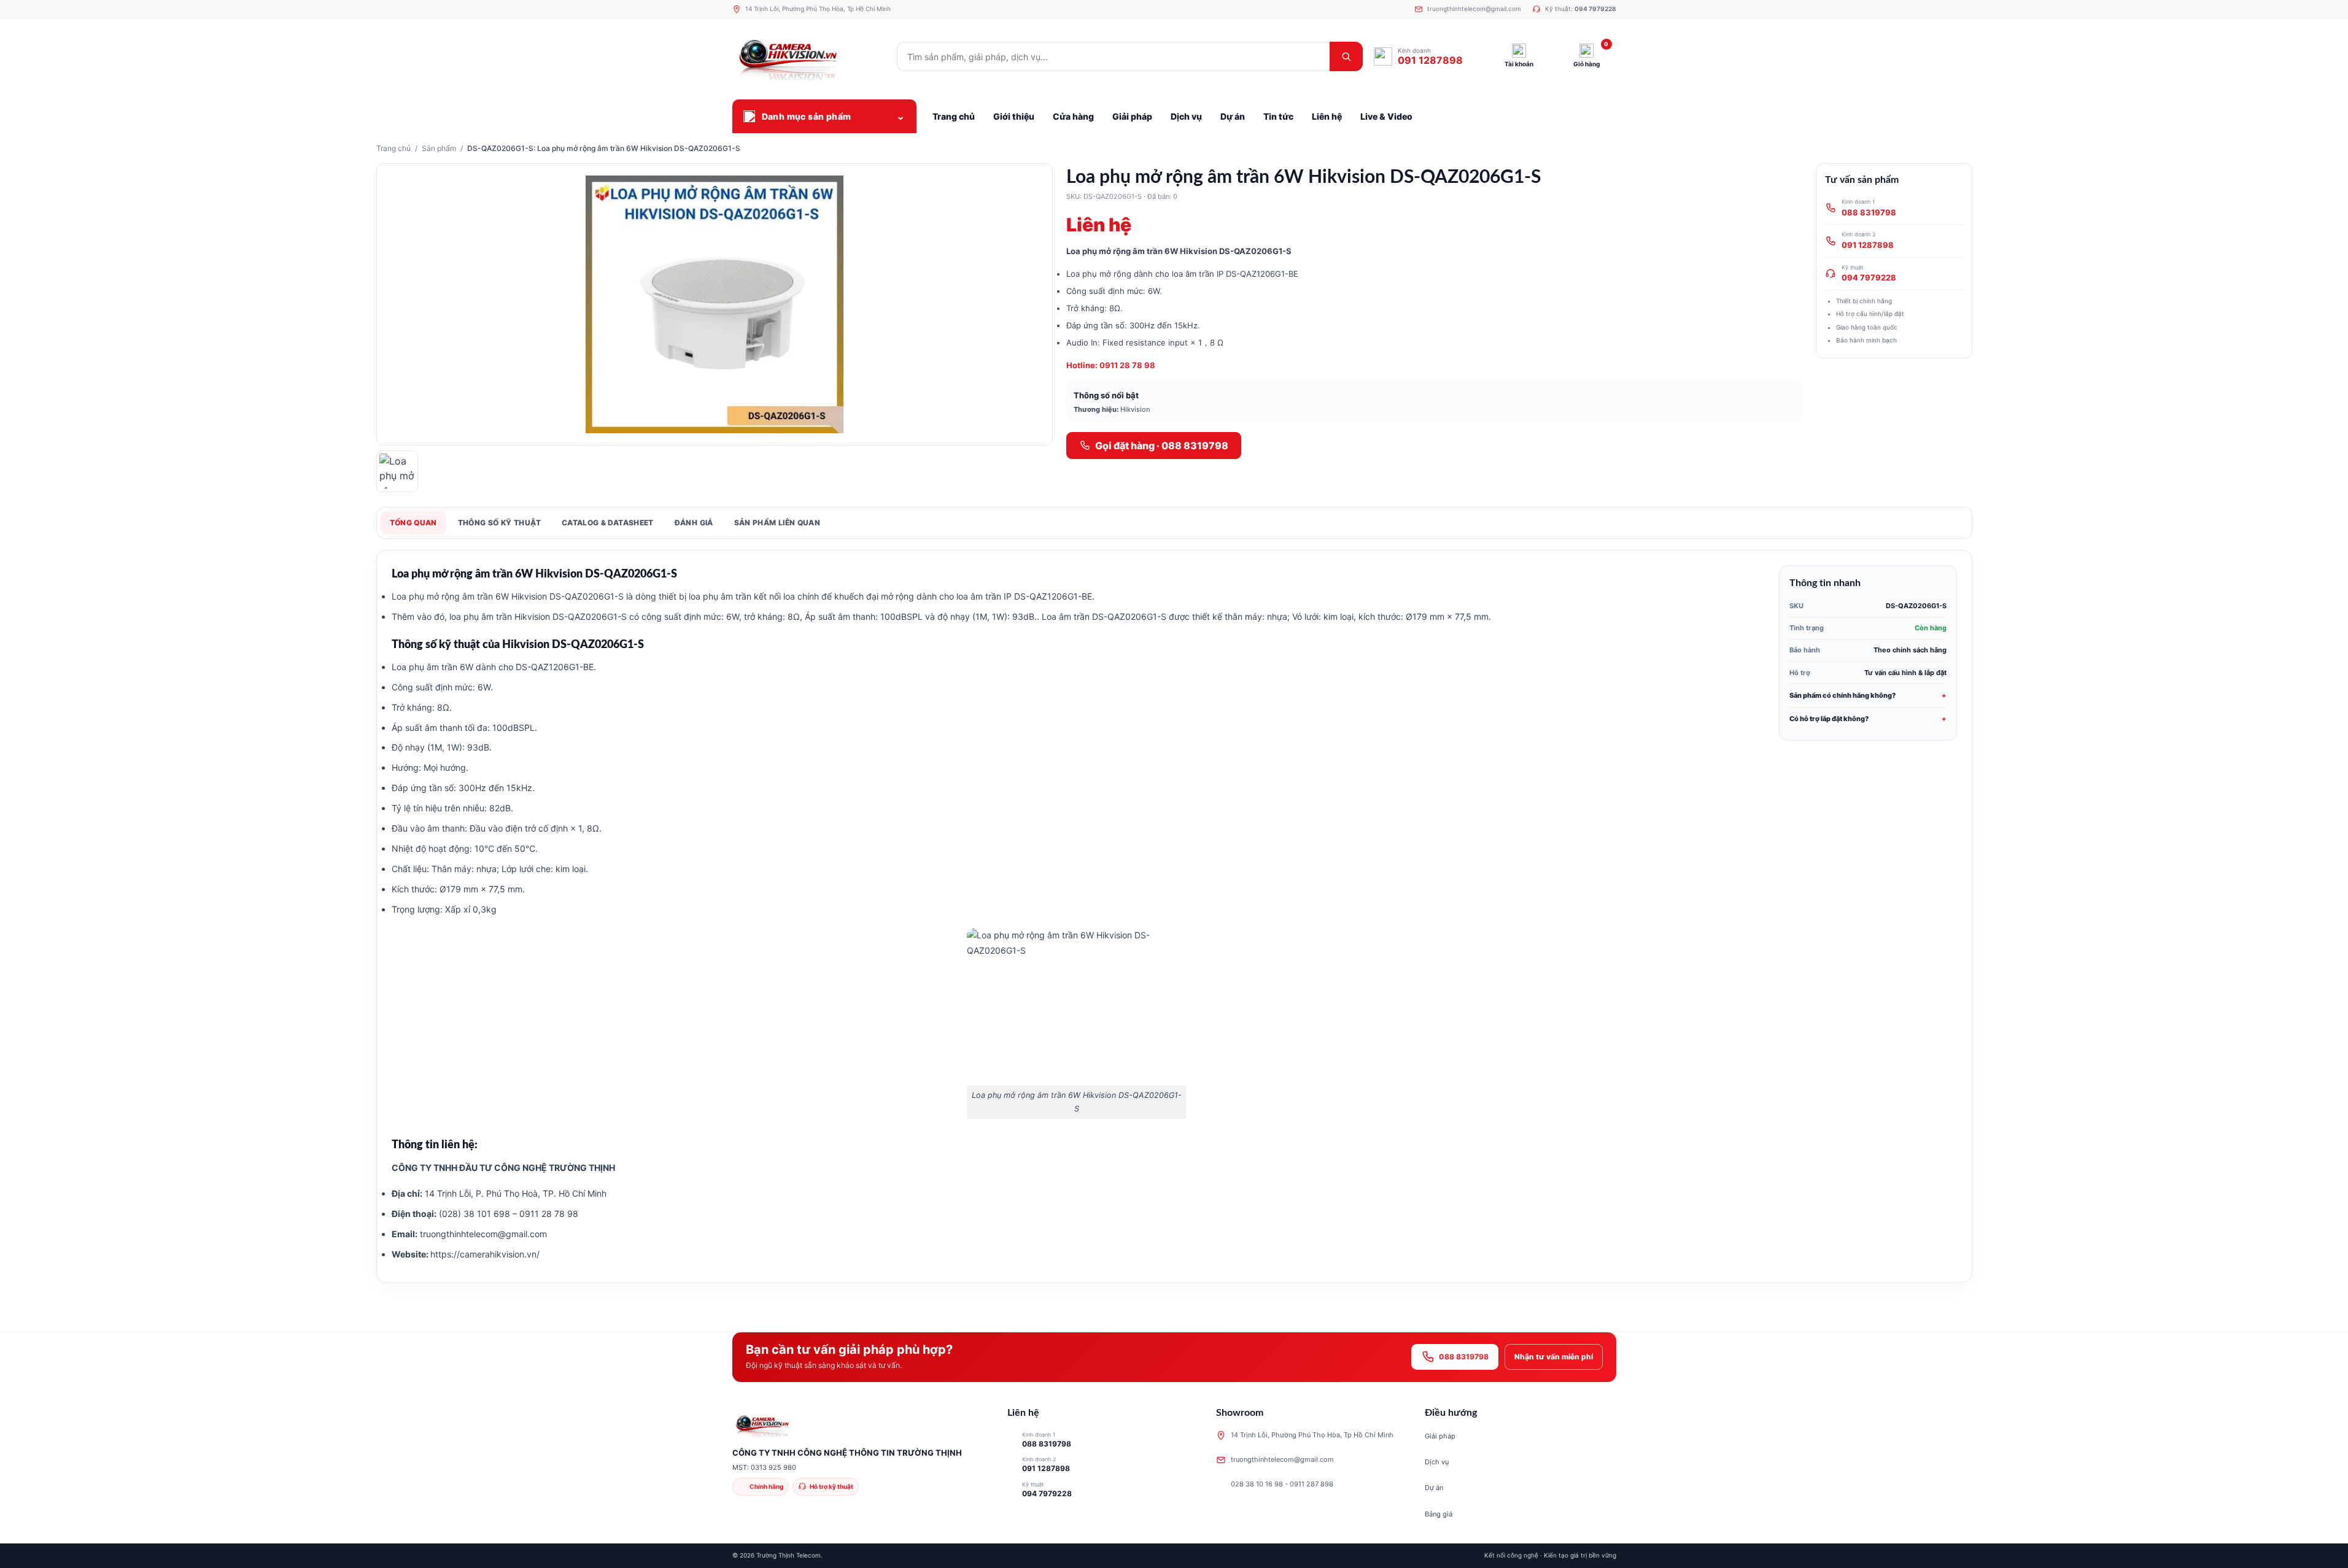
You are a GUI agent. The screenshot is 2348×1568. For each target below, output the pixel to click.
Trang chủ (393, 148)
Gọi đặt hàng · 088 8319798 (1162, 446)
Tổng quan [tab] (413, 523)
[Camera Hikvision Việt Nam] (809, 56)
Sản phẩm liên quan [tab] (777, 523)
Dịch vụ (1437, 1462)
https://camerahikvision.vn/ (485, 1254)
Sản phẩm (439, 148)
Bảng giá (1439, 1514)
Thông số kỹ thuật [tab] (499, 523)
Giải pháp (1440, 1436)
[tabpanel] (1174, 916)
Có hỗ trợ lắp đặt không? (1829, 719)
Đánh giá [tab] (694, 523)
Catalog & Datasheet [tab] (608, 523)
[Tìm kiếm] (1346, 56)
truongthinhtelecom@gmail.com (482, 1234)
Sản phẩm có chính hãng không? (1842, 695)
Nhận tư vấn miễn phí (1554, 1357)
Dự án (1434, 1488)
